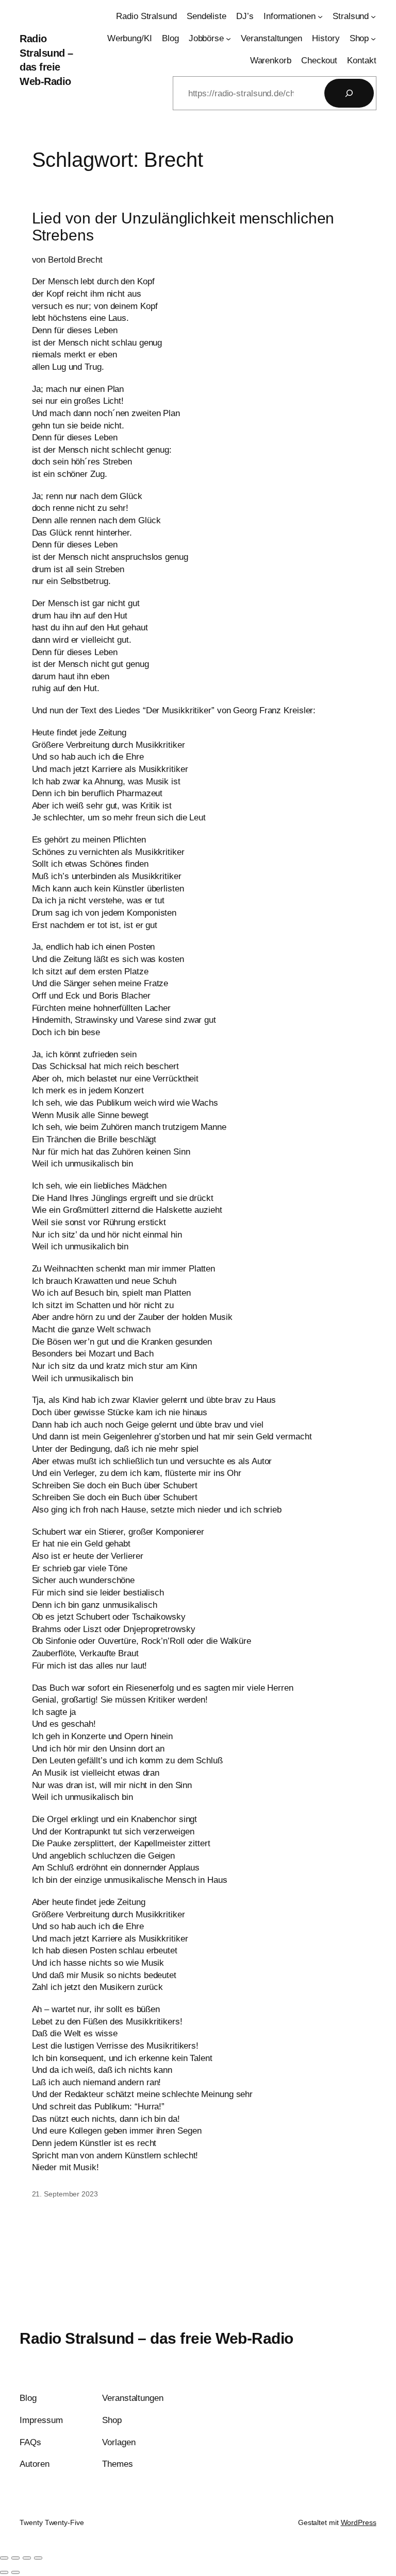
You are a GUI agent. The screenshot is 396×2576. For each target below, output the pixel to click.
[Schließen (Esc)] (38, 2558)
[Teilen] (27, 2558)
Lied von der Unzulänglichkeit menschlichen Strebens (183, 227)
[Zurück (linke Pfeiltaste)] (4, 2572)
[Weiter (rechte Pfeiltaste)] (15, 2572)
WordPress (359, 2522)
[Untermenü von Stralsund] (373, 16)
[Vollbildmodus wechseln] (15, 2558)
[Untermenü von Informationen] (320, 16)
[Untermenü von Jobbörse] (228, 39)
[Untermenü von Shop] (373, 39)
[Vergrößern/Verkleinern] (4, 2558)
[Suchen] (349, 93)
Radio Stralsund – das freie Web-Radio (156, 2338)
